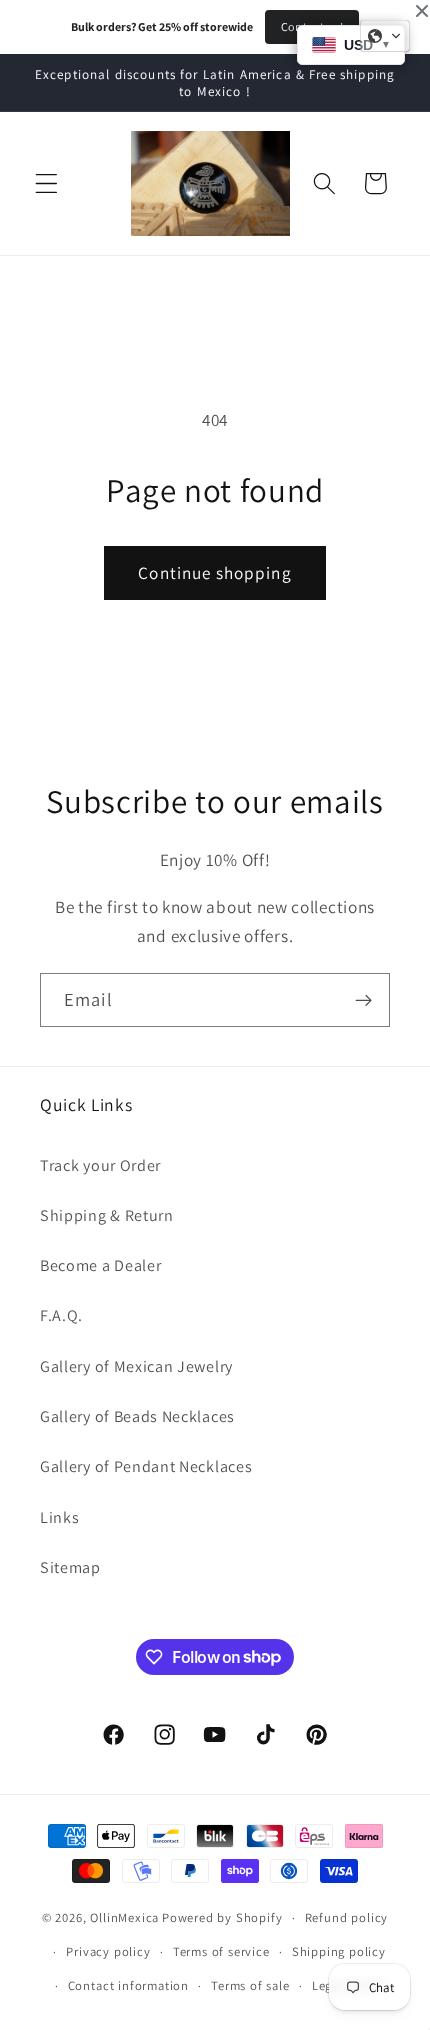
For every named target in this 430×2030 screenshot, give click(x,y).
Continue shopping (215, 572)
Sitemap (70, 1567)
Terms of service (221, 1951)
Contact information (128, 1985)
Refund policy (346, 1917)
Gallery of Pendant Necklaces (146, 1466)
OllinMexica (124, 1917)
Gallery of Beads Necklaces (137, 1416)
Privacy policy (108, 1951)
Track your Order (100, 1165)
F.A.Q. (61, 1315)
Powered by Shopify (222, 1917)
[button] (46, 183)
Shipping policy (339, 1951)
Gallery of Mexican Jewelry (136, 1366)
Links (59, 1517)
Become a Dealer (100, 1265)
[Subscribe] (363, 1000)
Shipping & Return (107, 1215)
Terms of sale (250, 1985)
